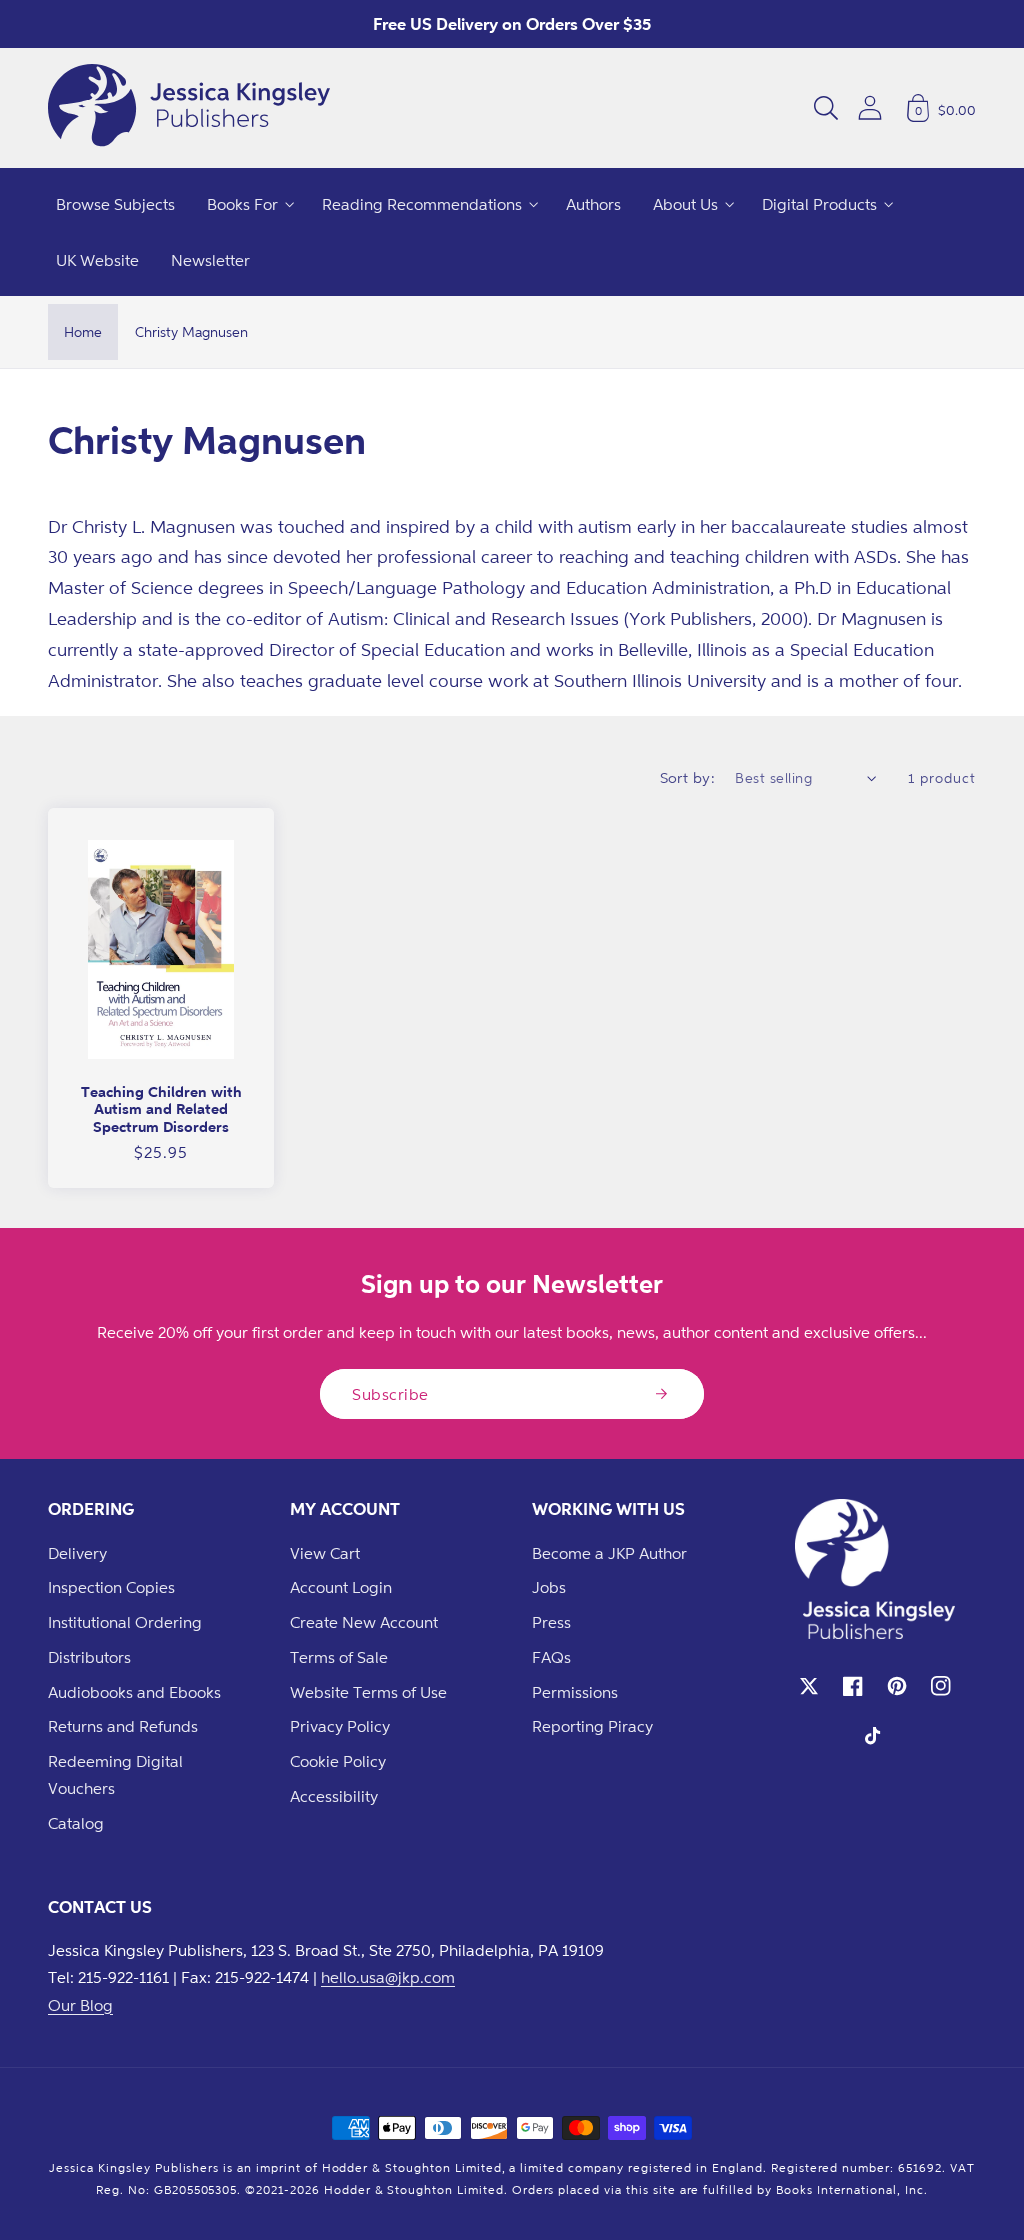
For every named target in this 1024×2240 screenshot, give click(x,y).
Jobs (549, 1587)
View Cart (325, 1553)
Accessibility (334, 1796)
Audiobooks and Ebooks (134, 1692)
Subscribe (390, 1394)
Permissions (575, 1692)
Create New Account (364, 1622)
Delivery (77, 1553)
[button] (826, 108)
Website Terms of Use (368, 1692)
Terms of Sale (339, 1657)
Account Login (341, 1587)
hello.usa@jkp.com (388, 1977)
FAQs (551, 1657)
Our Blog (80, 2005)
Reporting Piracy (592, 1726)
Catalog (76, 1823)
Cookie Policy (338, 1761)
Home (83, 331)
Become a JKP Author (609, 1553)
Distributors (89, 1657)
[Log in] (870, 107)
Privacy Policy (340, 1726)
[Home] (189, 108)
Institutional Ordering (125, 1622)
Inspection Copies (111, 1587)
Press (551, 1622)
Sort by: (688, 777)
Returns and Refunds (123, 1726)
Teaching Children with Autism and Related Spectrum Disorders (161, 1109)
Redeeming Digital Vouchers (115, 1774)
